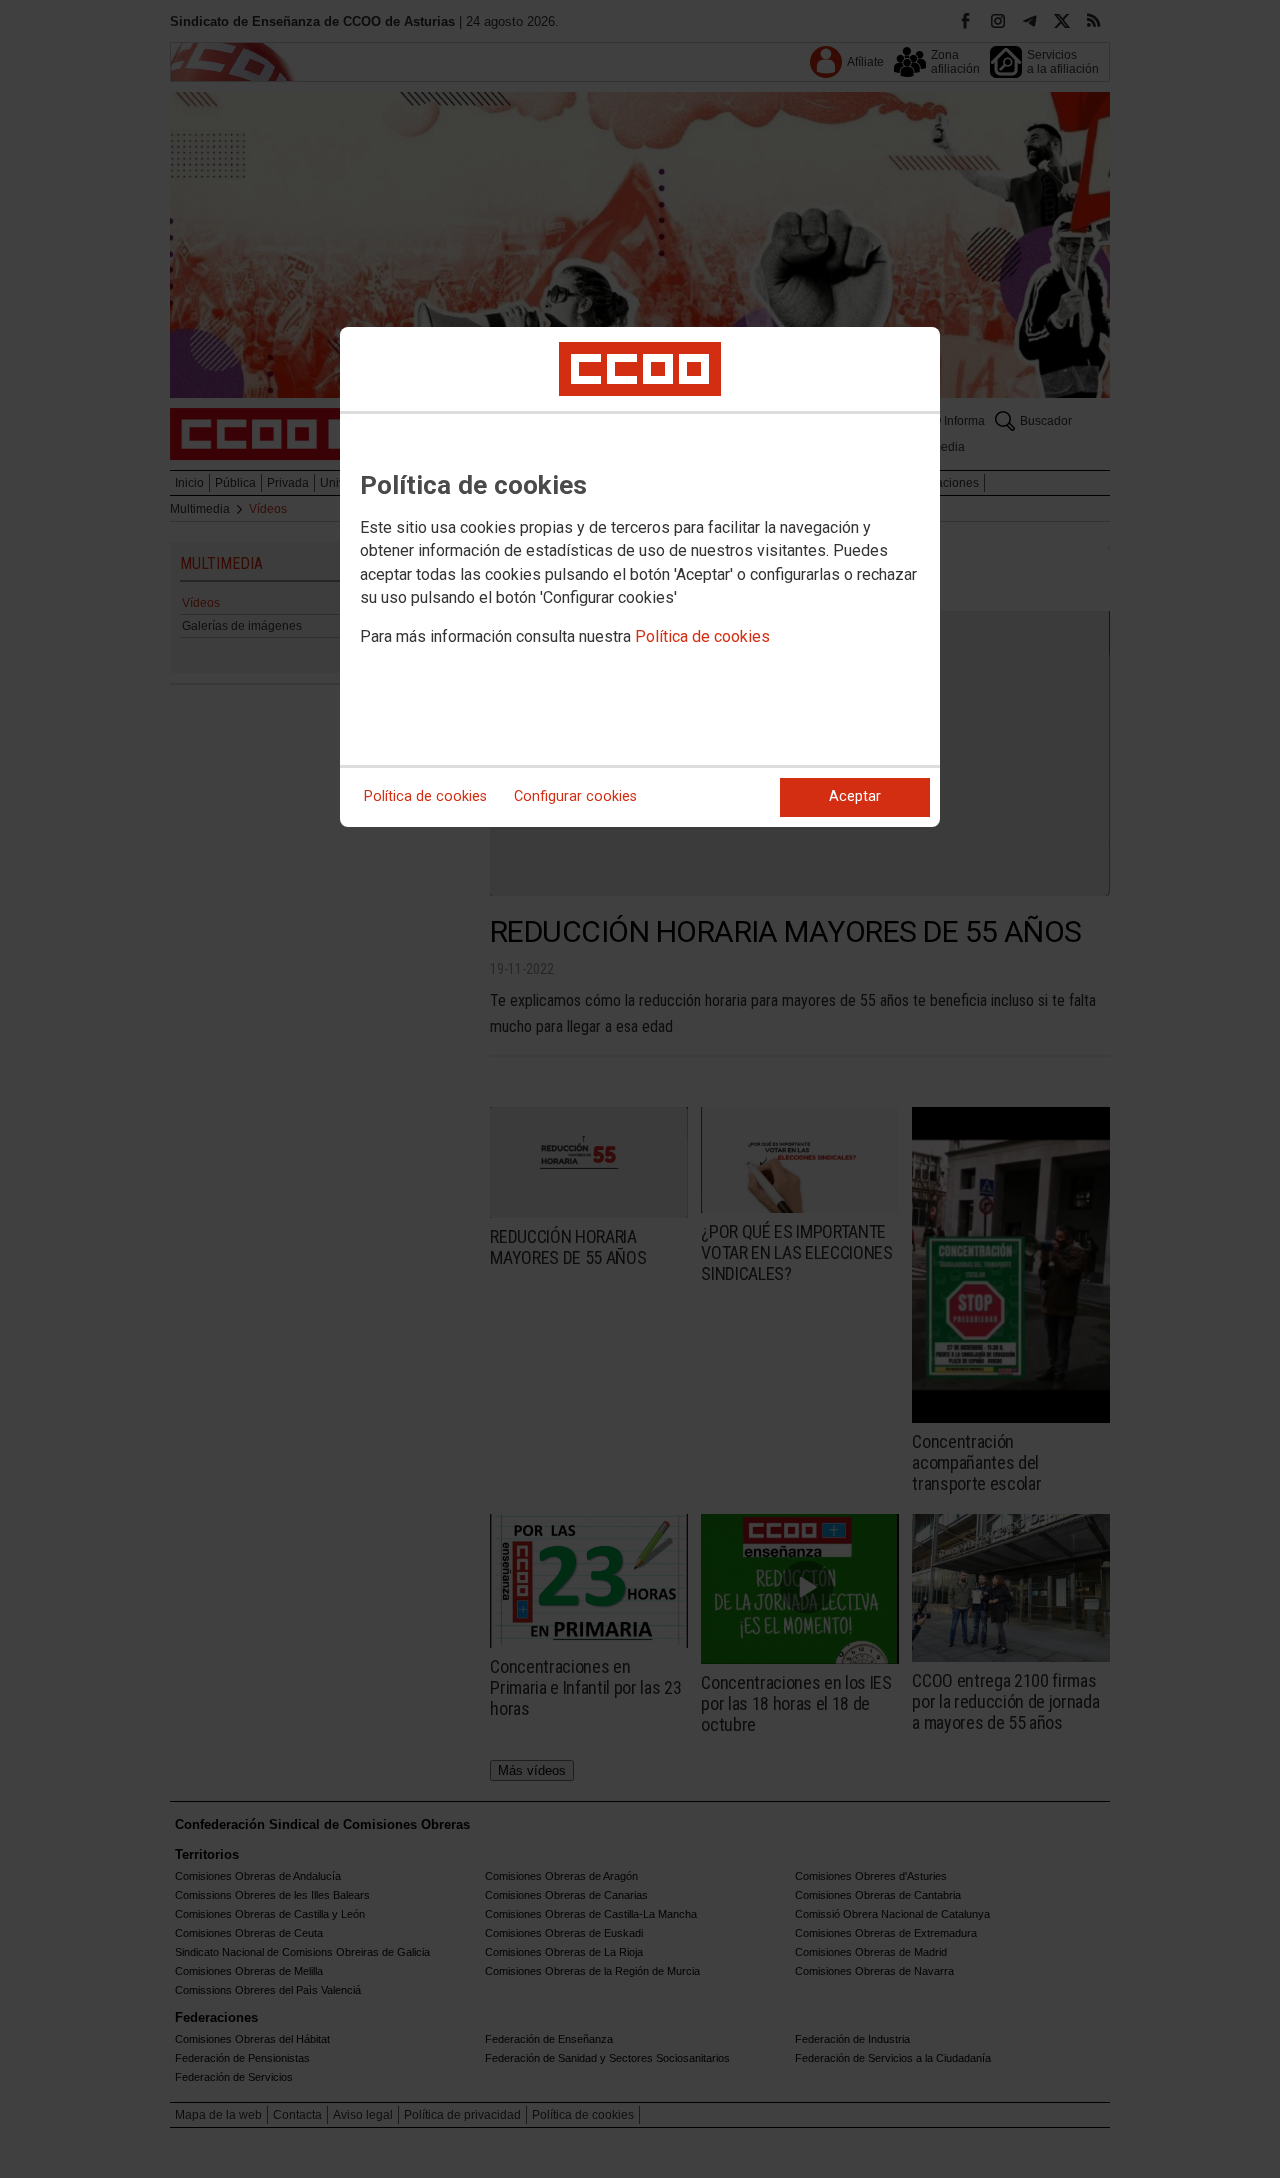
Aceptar (855, 796)
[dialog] (640, 577)
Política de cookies (702, 636)
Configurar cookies (575, 796)
